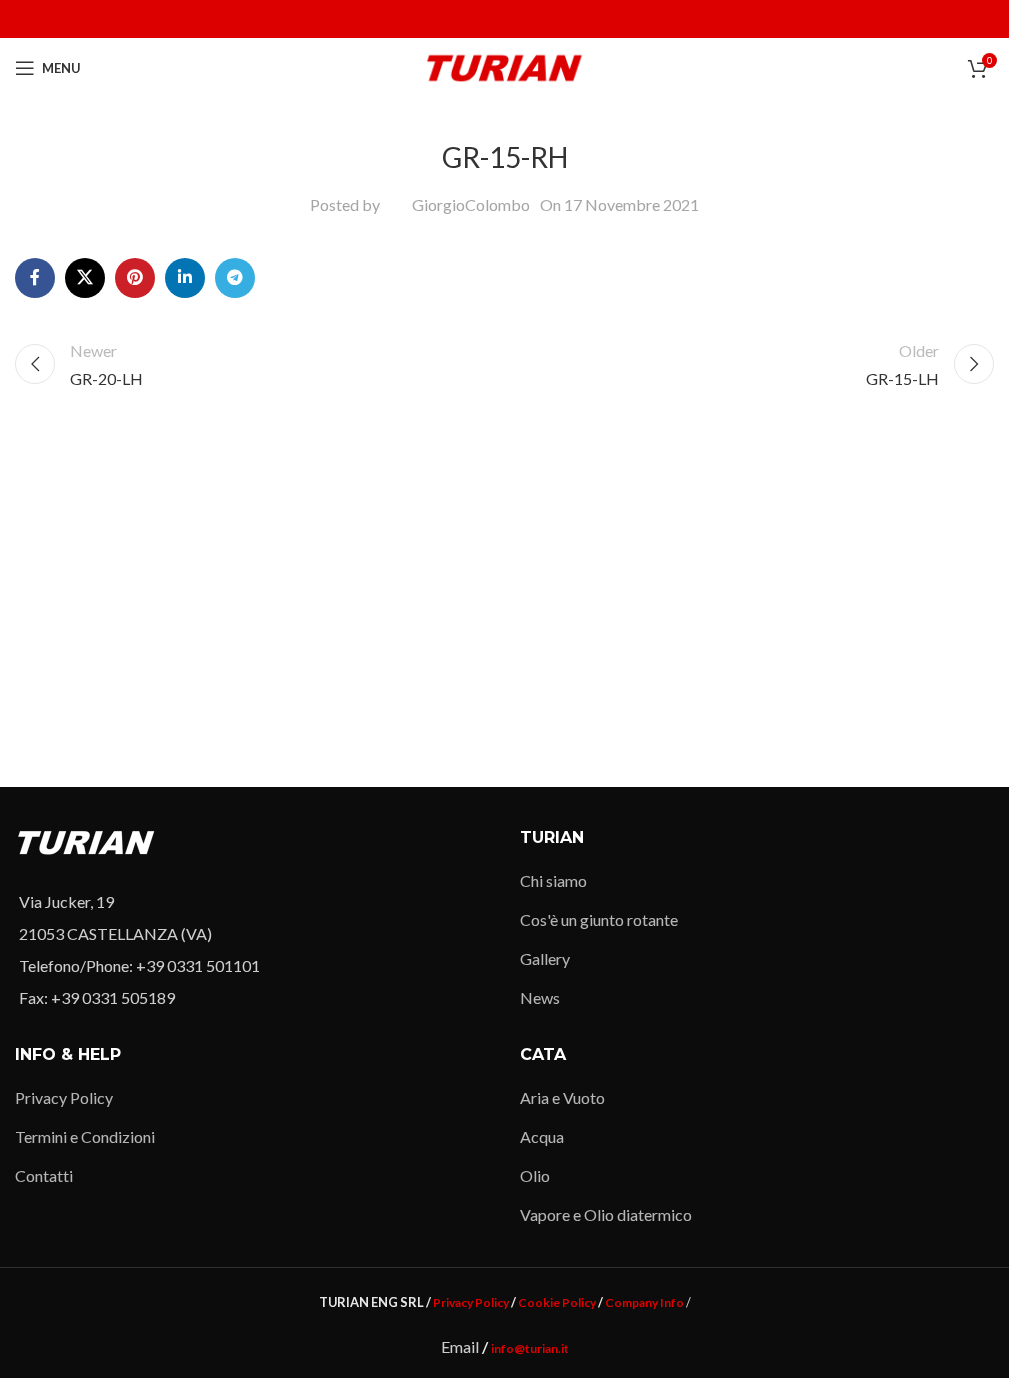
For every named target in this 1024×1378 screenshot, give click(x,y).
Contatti (44, 1175)
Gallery (545, 958)
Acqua (542, 1136)
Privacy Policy (64, 1097)
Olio (535, 1175)
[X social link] (85, 278)
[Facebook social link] (35, 278)
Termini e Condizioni (85, 1136)
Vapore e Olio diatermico (606, 1214)
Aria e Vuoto (562, 1097)
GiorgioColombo (471, 204)
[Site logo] (504, 65)
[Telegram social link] (235, 278)
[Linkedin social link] (185, 278)
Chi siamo (553, 880)
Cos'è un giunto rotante (599, 919)
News (540, 997)
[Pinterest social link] (135, 278)
